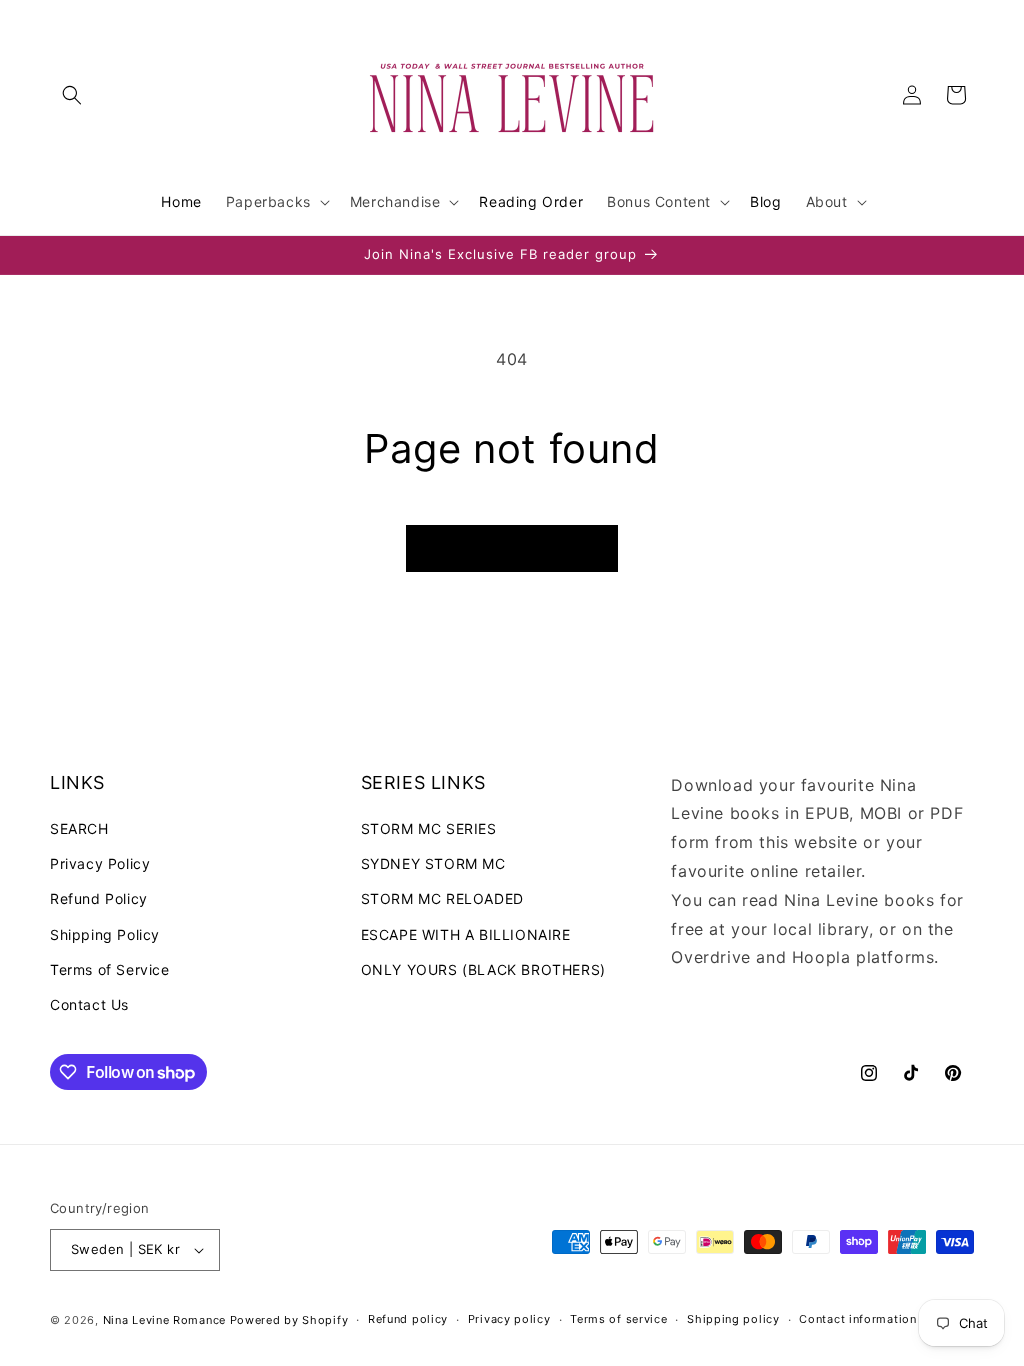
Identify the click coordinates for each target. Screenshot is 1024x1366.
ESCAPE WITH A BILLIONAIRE (466, 934)
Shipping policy (733, 1319)
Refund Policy (99, 898)
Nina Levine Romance (164, 1320)
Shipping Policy (105, 934)
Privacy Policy (100, 863)
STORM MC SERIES (429, 828)
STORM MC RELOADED (442, 898)
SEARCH (79, 828)
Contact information (857, 1319)
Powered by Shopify (289, 1320)
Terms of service (618, 1319)
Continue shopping (512, 548)
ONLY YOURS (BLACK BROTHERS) (483, 969)
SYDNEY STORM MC (433, 863)
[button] (72, 95)
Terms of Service (110, 969)
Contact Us (89, 1004)
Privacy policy (509, 1319)
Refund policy (408, 1319)
